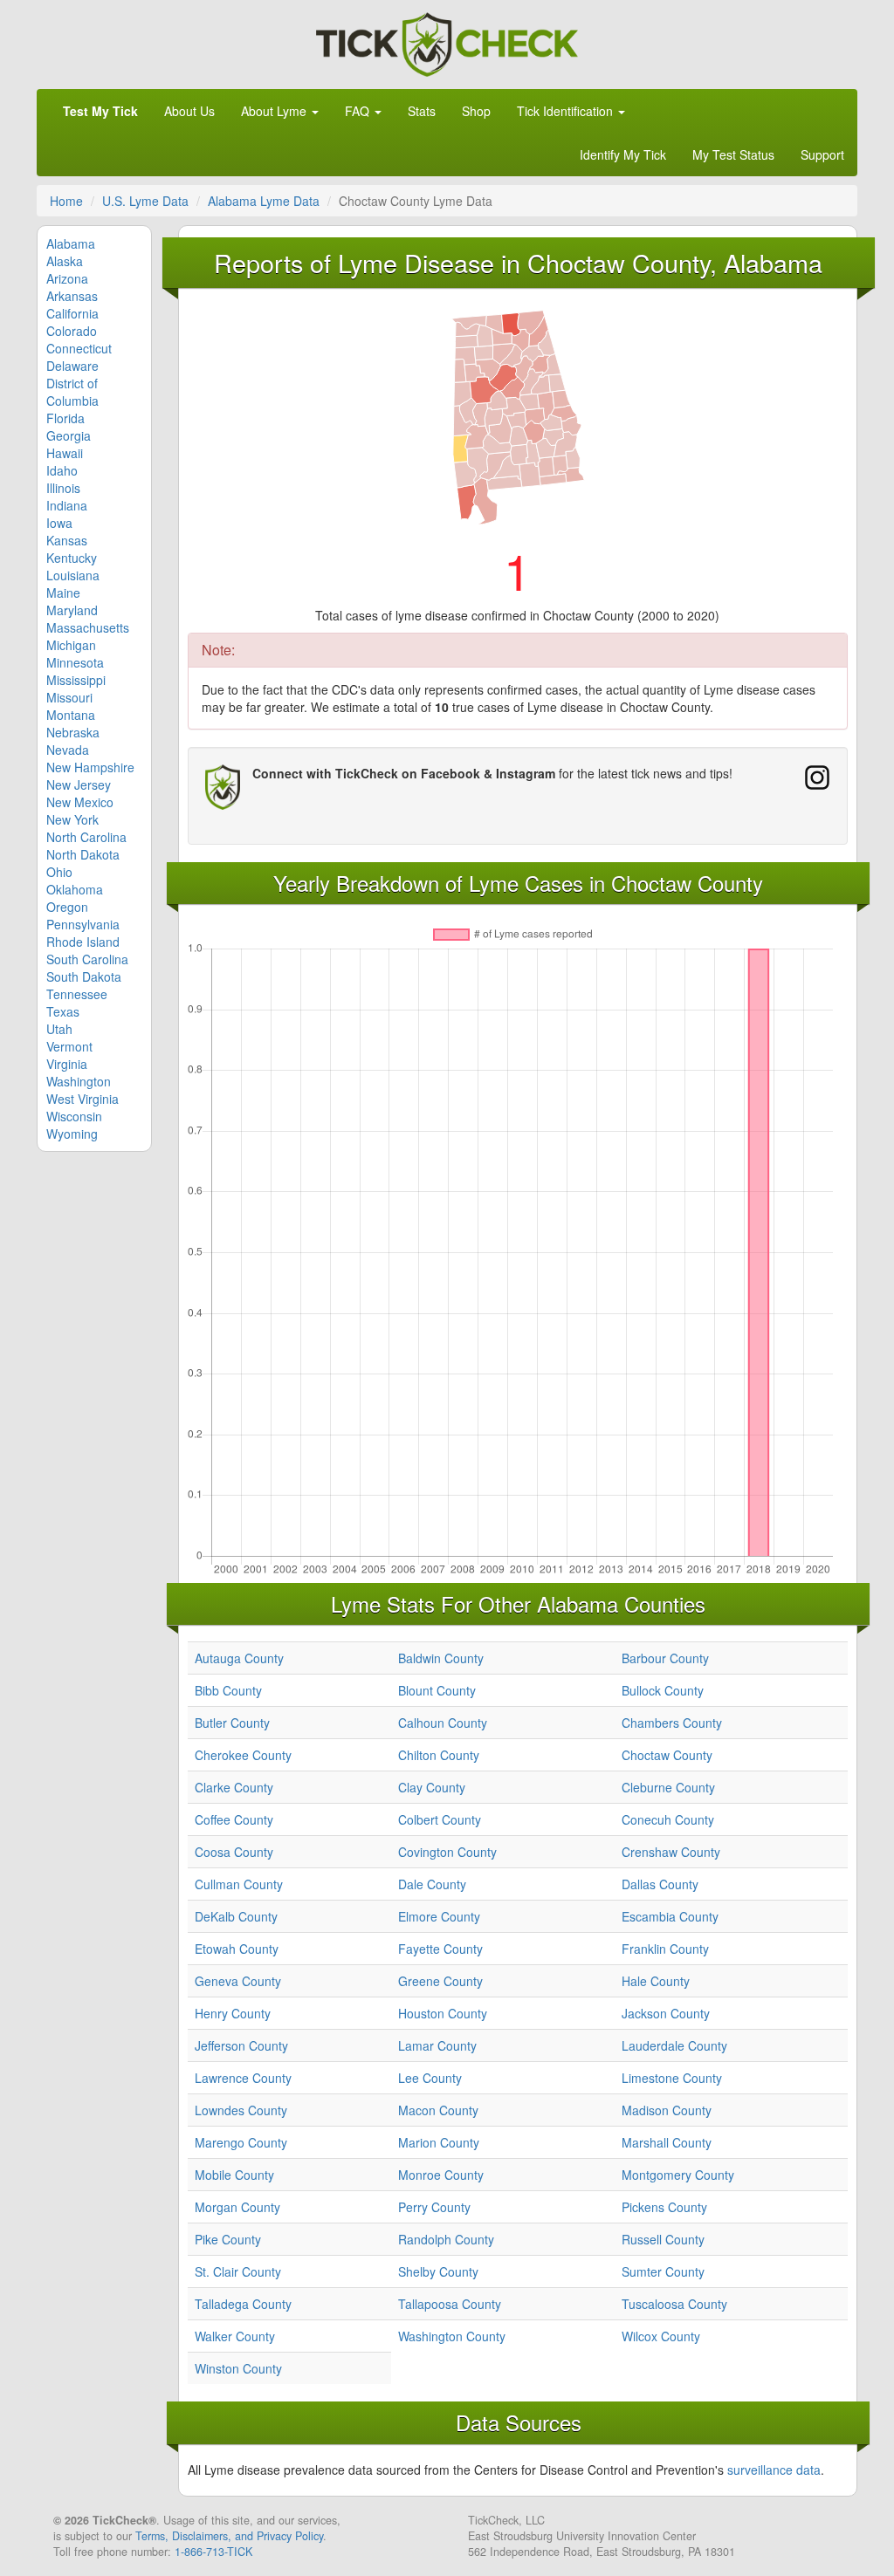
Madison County (667, 2110)
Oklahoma (75, 889)
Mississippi (76, 680)
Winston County (238, 2368)
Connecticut (79, 348)
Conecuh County (668, 1819)
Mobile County (234, 2175)
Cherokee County (243, 1755)
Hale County (656, 1981)
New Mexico (80, 802)
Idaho (62, 470)
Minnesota (75, 662)
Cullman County (239, 1884)
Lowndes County (241, 2110)
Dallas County (660, 1884)
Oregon (67, 907)
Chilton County (439, 1755)
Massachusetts (88, 627)
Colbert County (440, 1819)
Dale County (432, 1884)
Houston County (443, 2013)
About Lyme (275, 111)
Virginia (67, 1064)
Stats (422, 111)
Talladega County (243, 2304)
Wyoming (72, 1134)
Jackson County (666, 2013)
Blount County (437, 1690)
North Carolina (86, 837)
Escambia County (670, 1916)
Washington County (452, 2336)
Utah (59, 1029)
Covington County (447, 1852)
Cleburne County (668, 1787)
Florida (65, 418)
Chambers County (672, 1723)
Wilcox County (661, 2336)
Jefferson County (241, 2045)
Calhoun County (443, 1723)
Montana (71, 715)
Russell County (663, 2239)
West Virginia (83, 1099)
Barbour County (665, 1658)
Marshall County (667, 2142)
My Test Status (733, 154)
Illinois (63, 488)
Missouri (69, 697)
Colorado (72, 331)
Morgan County (237, 2207)
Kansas (67, 540)
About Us (189, 111)
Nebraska (73, 732)
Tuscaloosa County (674, 2304)
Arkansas (72, 296)
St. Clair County (238, 2271)
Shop (476, 111)
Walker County (235, 2336)
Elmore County (439, 1916)
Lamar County (437, 2045)
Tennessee (77, 994)
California (72, 313)
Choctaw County (667, 1755)
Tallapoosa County (450, 2304)
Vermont (69, 1046)
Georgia (69, 435)
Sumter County (663, 2271)
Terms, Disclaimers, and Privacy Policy (229, 2536)
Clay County (432, 1787)
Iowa (59, 523)
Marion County (439, 2142)
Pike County (228, 2239)
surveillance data (774, 2470)
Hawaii (65, 453)
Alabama (71, 243)
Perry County (434, 2207)
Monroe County (441, 2175)
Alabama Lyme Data (264, 201)
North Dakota (83, 854)
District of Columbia (72, 392)
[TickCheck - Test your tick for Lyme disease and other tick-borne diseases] (447, 42)
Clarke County (234, 1787)
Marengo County (241, 2142)
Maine (63, 593)
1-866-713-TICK (213, 2552)
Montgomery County (678, 2175)
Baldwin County (441, 1658)
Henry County (233, 2013)
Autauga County (239, 1658)
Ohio (59, 872)
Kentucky (72, 558)
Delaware (72, 366)
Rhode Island (83, 942)
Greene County (440, 1981)
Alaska (65, 261)
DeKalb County (236, 1916)
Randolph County (446, 2239)
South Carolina (87, 959)
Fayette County (440, 1949)
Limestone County (672, 2078)
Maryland (72, 610)
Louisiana (73, 575)
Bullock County (663, 1690)
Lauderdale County (674, 2045)
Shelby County (438, 2271)
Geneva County (238, 1981)
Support (822, 154)
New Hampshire (90, 767)
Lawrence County (243, 2078)
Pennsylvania (83, 924)
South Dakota (84, 976)
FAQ (359, 111)
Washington (79, 1081)
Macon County (438, 2110)
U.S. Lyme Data (145, 201)
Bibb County (228, 1690)
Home (66, 201)
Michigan (71, 645)
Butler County (232, 1723)
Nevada (68, 750)
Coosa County (234, 1852)
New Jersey (79, 784)
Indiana (67, 505)
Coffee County (234, 1819)
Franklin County (665, 1949)
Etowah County (237, 1949)
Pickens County (664, 2207)
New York (72, 819)
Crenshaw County (671, 1852)
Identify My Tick (623, 154)
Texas (63, 1011)
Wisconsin (74, 1116)
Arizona (67, 278)
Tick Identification (567, 111)
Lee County (430, 2078)
